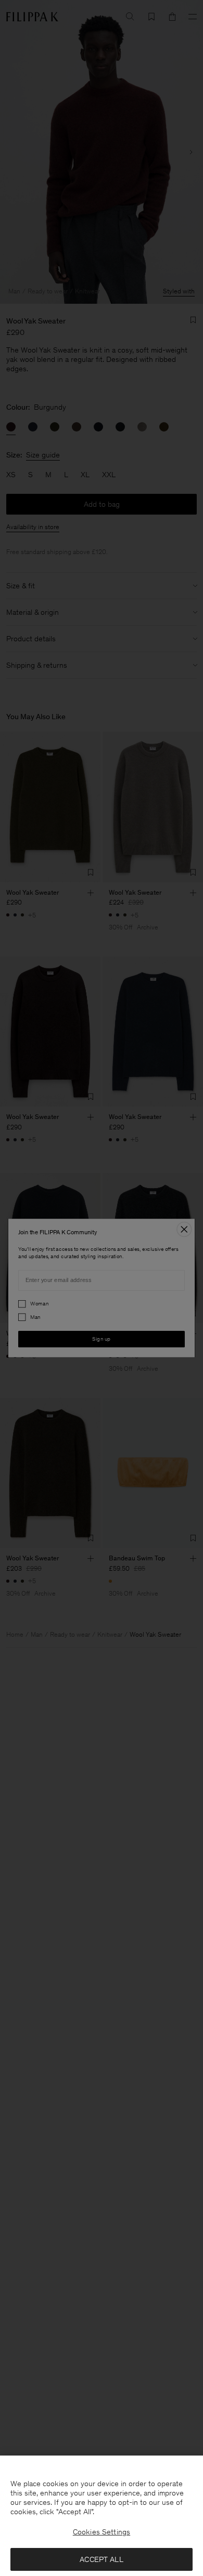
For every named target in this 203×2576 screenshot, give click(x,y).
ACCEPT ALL (102, 2559)
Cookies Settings (102, 2532)
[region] (102, 2516)
